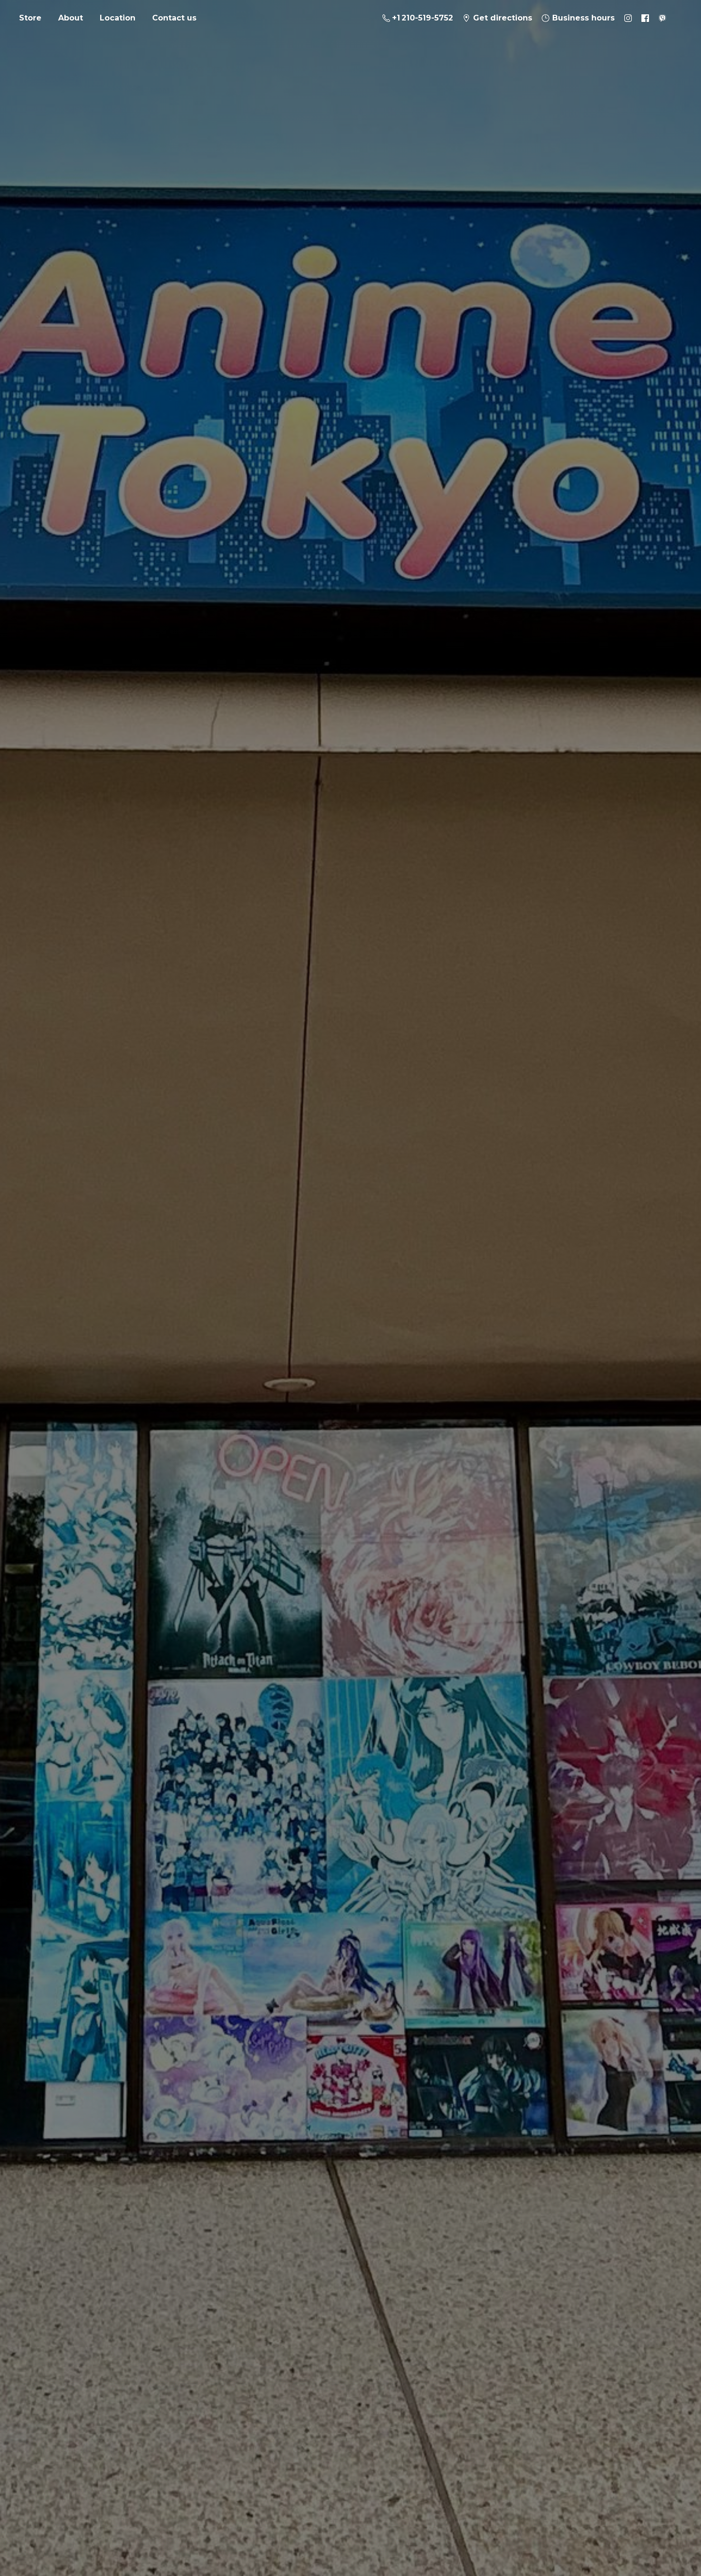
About (71, 18)
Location (118, 18)
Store (30, 18)
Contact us (174, 18)
